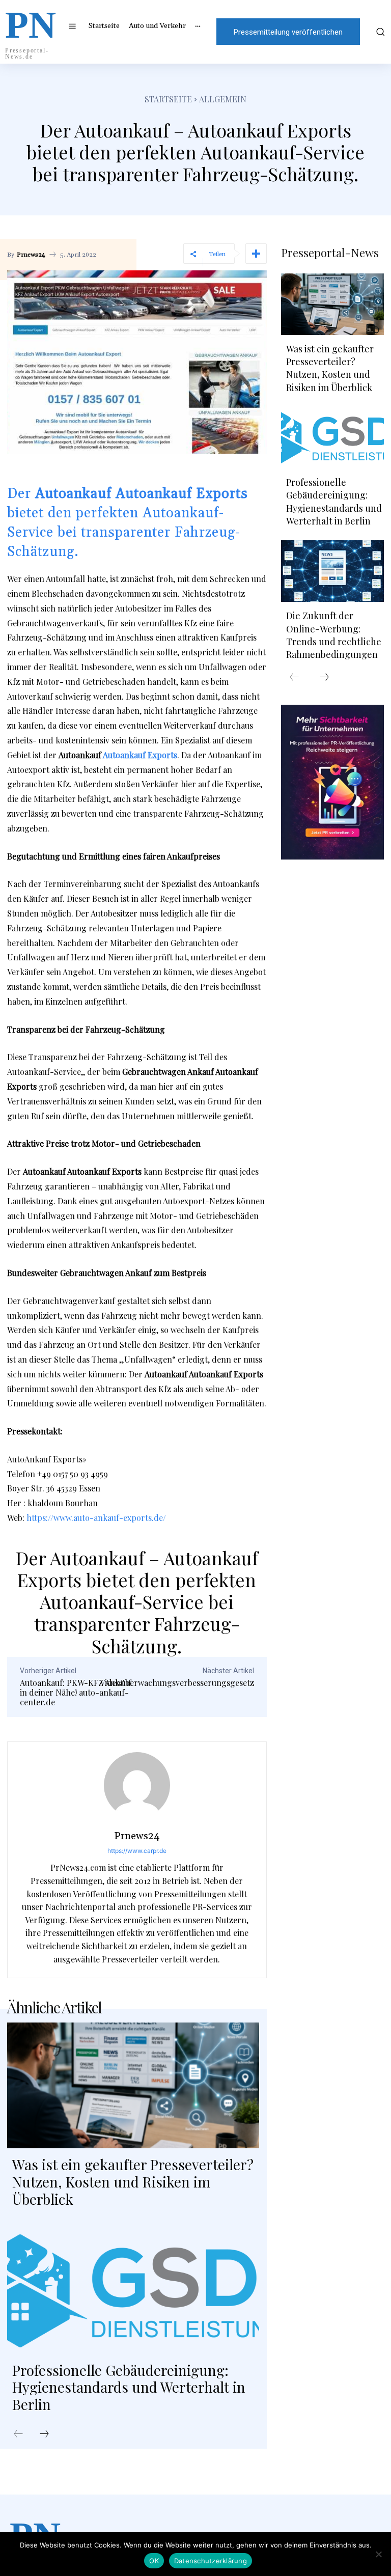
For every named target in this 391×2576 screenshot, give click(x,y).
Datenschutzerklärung (211, 2561)
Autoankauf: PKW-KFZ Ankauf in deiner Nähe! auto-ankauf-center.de (76, 1692)
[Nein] (378, 2554)
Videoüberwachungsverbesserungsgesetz (177, 1683)
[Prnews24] (137, 1785)
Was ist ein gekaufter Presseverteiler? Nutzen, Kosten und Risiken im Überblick (133, 2181)
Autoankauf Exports (140, 755)
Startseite (168, 99)
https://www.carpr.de (137, 1851)
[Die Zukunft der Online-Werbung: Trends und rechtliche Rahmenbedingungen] (332, 571)
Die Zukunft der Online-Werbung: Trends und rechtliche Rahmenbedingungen (334, 635)
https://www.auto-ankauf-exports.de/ (96, 1518)
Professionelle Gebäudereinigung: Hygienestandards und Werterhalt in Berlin (129, 2387)
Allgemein (223, 99)
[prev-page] (18, 2434)
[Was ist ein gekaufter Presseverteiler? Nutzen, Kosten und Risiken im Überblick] (133, 2085)
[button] (379, 32)
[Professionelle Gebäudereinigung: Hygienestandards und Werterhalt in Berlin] (133, 2291)
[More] (256, 254)
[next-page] (44, 2434)
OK (154, 2561)
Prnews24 (31, 255)
